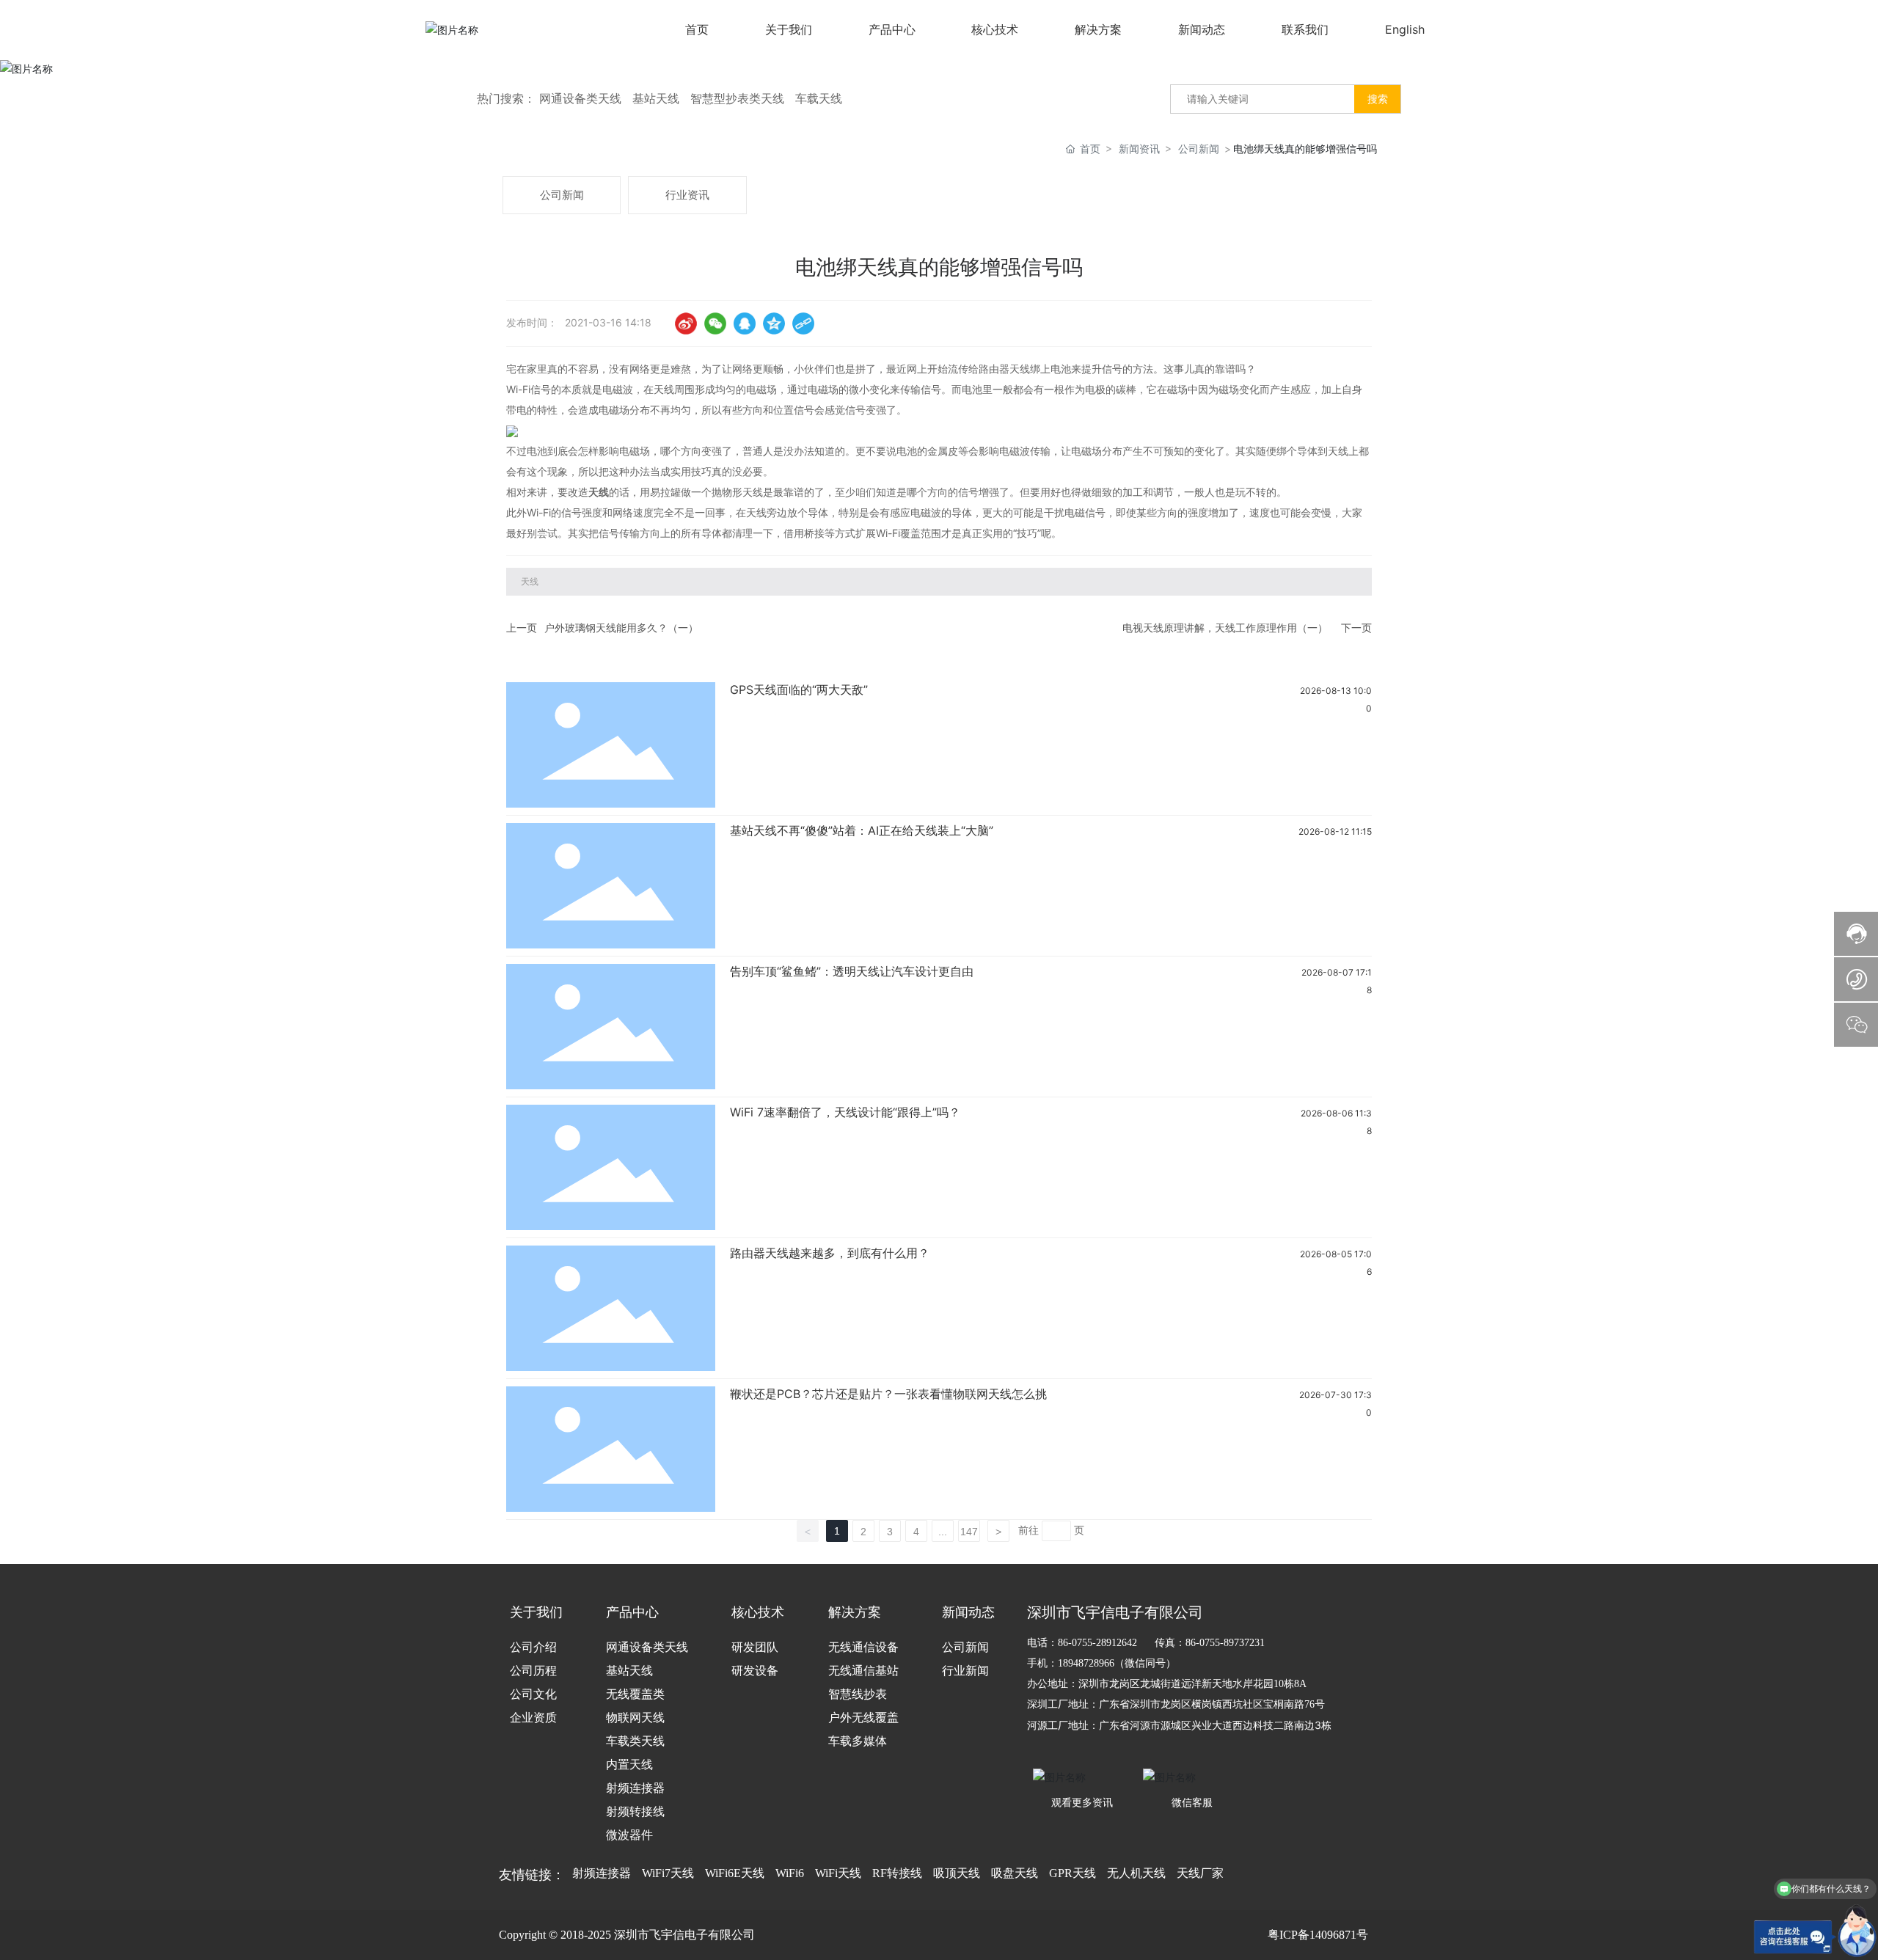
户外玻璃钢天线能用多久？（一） (621, 628)
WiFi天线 (838, 1873)
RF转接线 (897, 1873)
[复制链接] (803, 323)
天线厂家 (1200, 1873)
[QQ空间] (774, 323)
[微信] (715, 323)
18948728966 (1086, 1663)
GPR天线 (1073, 1873)
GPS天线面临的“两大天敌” (799, 690)
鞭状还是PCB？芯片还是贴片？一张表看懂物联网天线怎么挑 (888, 1394)
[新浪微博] (686, 323)
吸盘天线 (1015, 1873)
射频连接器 (602, 1873)
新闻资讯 (1139, 149)
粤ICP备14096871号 (1318, 1935)
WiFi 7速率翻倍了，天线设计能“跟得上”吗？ (845, 1112)
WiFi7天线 (668, 1873)
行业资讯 (687, 195)
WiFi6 (790, 1873)
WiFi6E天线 (735, 1873)
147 (969, 1532)
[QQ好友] (745, 323)
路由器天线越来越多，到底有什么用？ (830, 1253)
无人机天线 (1136, 1873)
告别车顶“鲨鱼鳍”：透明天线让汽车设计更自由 (852, 971)
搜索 (1378, 99)
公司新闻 (1199, 149)
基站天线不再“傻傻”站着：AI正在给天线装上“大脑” (862, 830)
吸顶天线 (957, 1873)
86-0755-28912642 (1097, 1643)
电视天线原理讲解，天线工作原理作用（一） (1225, 628)
